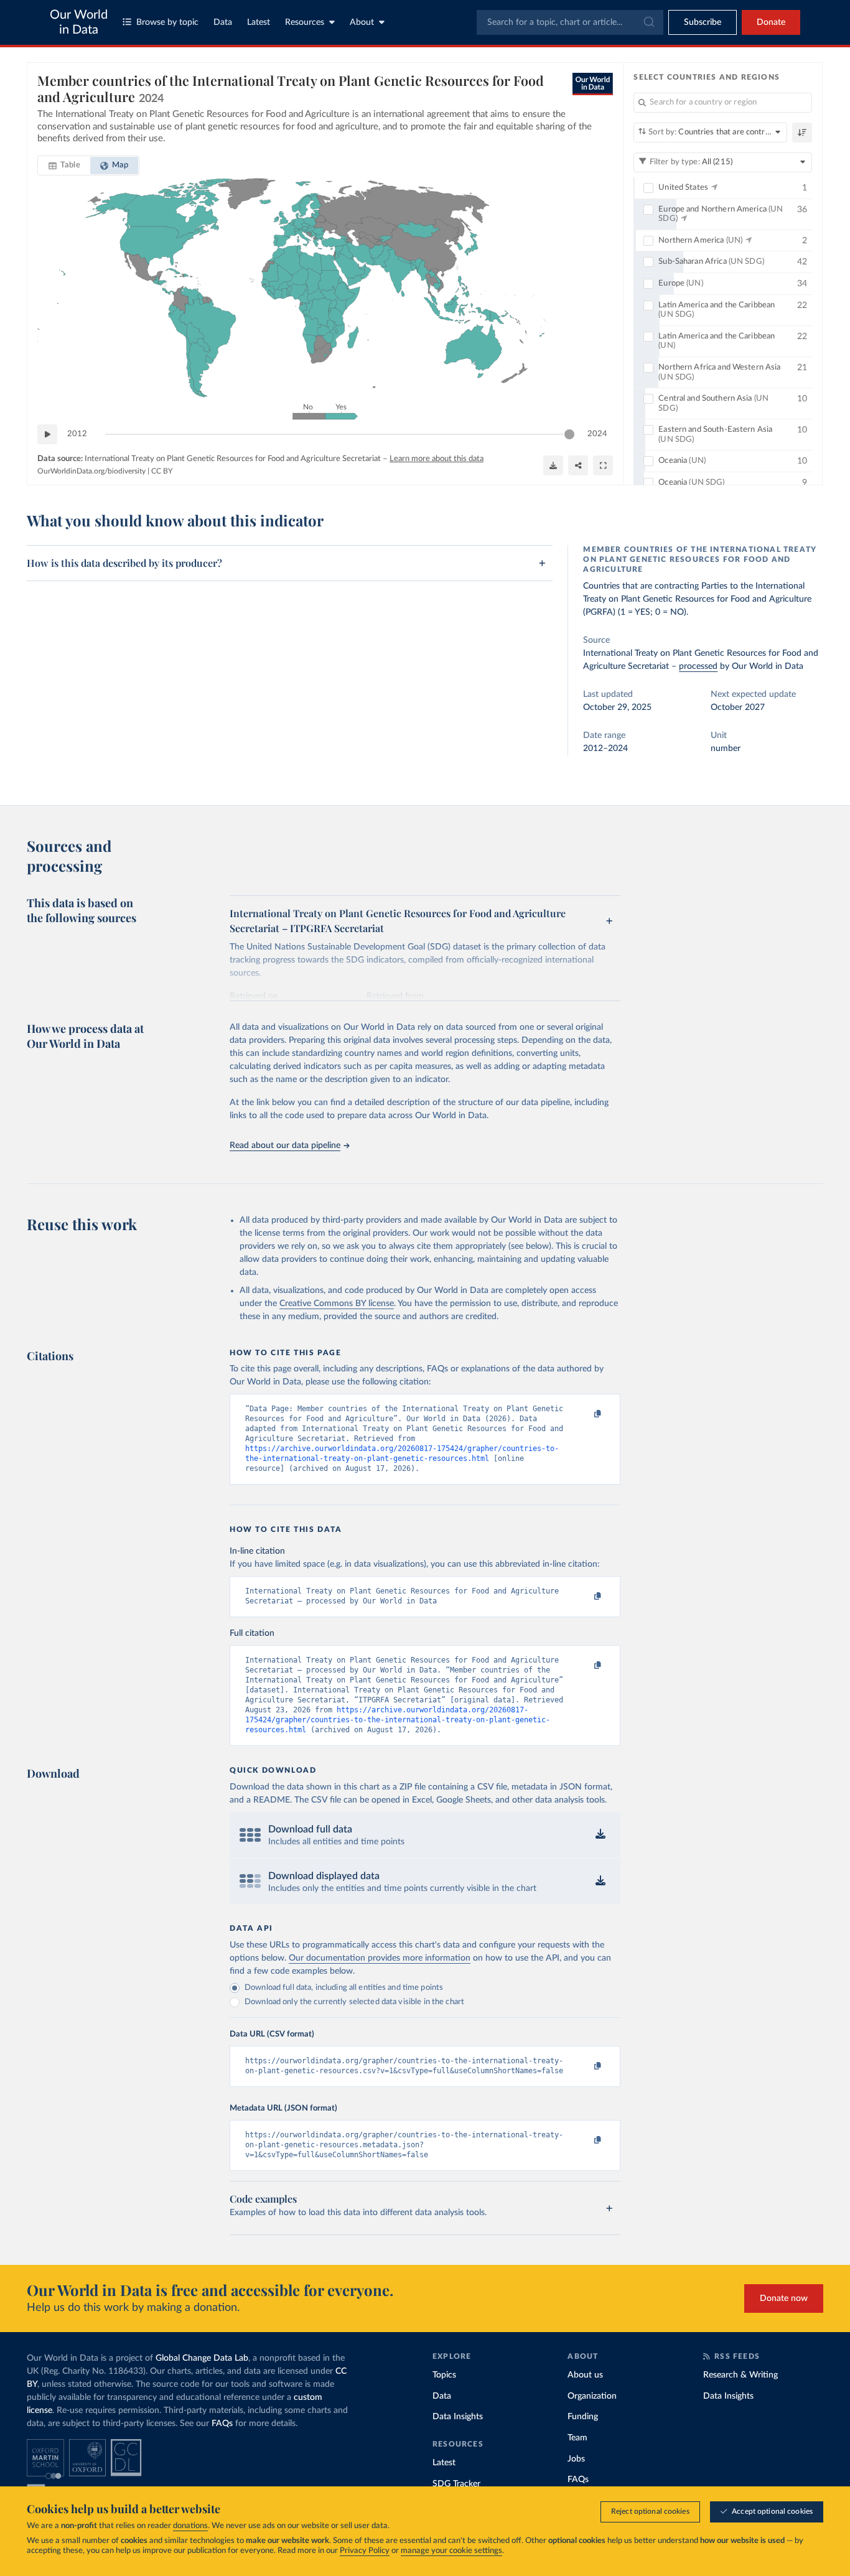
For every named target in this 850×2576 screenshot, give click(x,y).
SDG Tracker (456, 2484)
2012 (77, 434)
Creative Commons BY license (337, 1304)
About (362, 22)
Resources (305, 22)
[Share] (578, 465)
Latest (259, 22)
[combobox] (570, 22)
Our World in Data (79, 22)
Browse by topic (167, 22)
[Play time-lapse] (47, 434)
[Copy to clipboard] (585, 1414)
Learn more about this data (437, 459)
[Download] (553, 465)
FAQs (222, 2424)
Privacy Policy (365, 2551)
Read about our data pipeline (285, 1146)
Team (577, 2438)
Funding (583, 2417)
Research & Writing (740, 2375)
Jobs (576, 2459)
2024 (597, 434)
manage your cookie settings (451, 2551)
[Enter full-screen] (603, 465)
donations (190, 2526)
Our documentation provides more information (380, 1958)
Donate (771, 22)
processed (698, 666)
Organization (592, 2396)
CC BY (162, 471)
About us (585, 2375)
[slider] (569, 434)
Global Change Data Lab (202, 2358)
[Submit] (648, 22)
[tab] (64, 166)
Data (223, 22)
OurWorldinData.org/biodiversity (91, 471)
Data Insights (458, 2417)
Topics (444, 2375)
